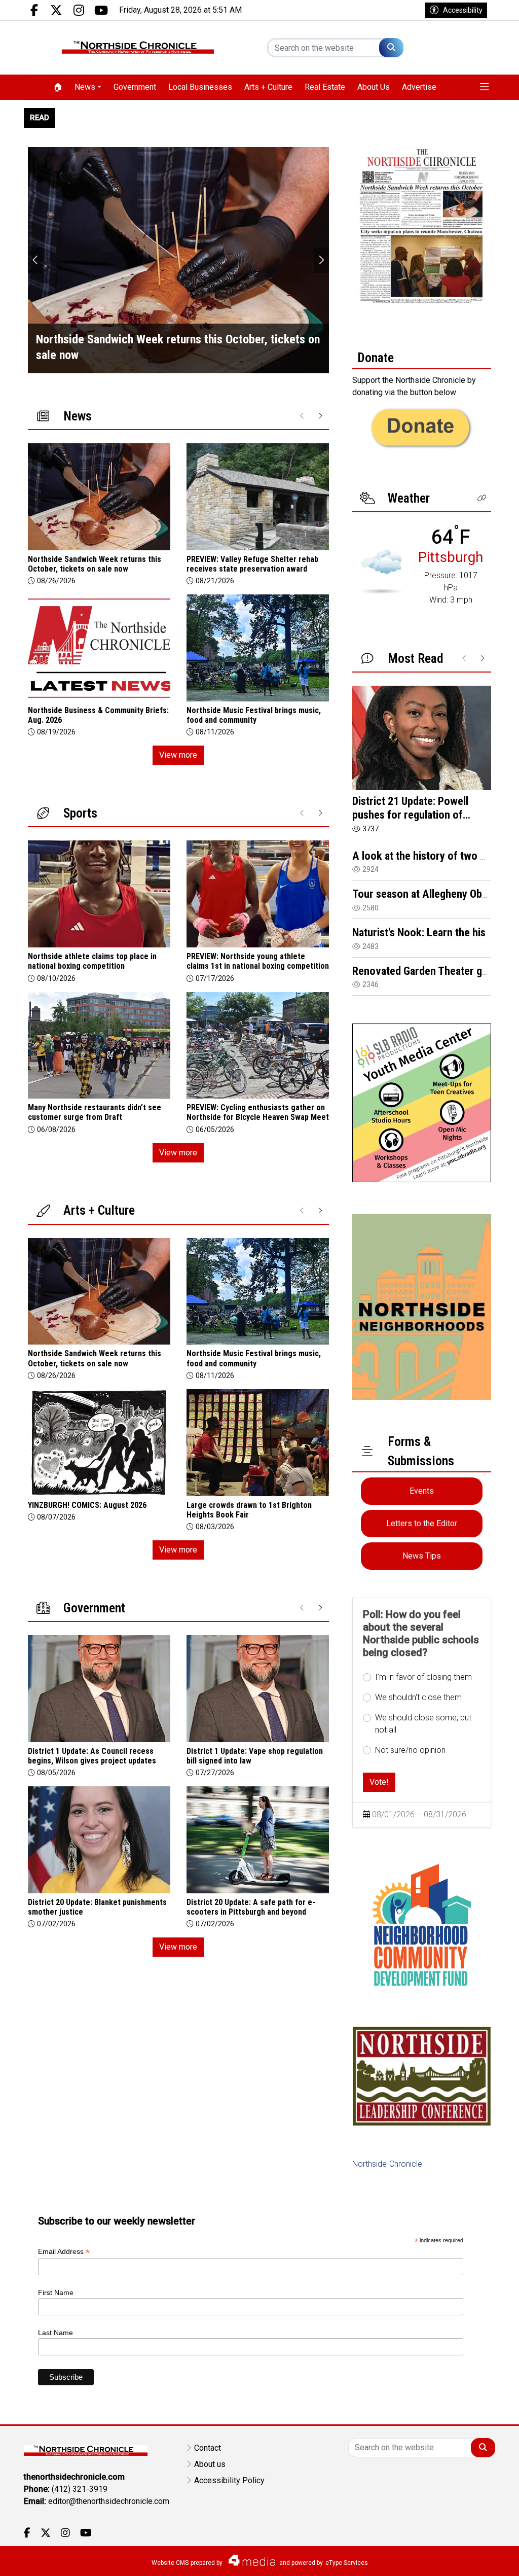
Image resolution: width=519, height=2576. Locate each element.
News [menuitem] (85, 87)
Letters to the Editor (422, 1523)
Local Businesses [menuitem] (200, 87)
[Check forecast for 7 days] (381, 571)
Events (422, 1491)
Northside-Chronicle (387, 2164)
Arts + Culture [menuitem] (268, 87)
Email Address (64, 2252)
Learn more (434, 2558)
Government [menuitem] (135, 87)
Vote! (379, 1782)
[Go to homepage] (138, 48)
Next (321, 260)
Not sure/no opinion (410, 1750)
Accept (484, 2558)
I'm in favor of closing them (423, 1677)
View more (178, 755)
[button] (485, 87)
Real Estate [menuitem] (325, 87)
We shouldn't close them (418, 1697)
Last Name (55, 2333)
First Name (56, 2292)
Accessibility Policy (229, 2480)
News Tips (422, 1556)
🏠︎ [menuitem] (58, 87)
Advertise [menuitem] (419, 87)
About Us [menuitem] (374, 87)
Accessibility (463, 10)
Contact (208, 2448)
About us (210, 2464)
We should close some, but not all (423, 1724)
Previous (35, 260)
